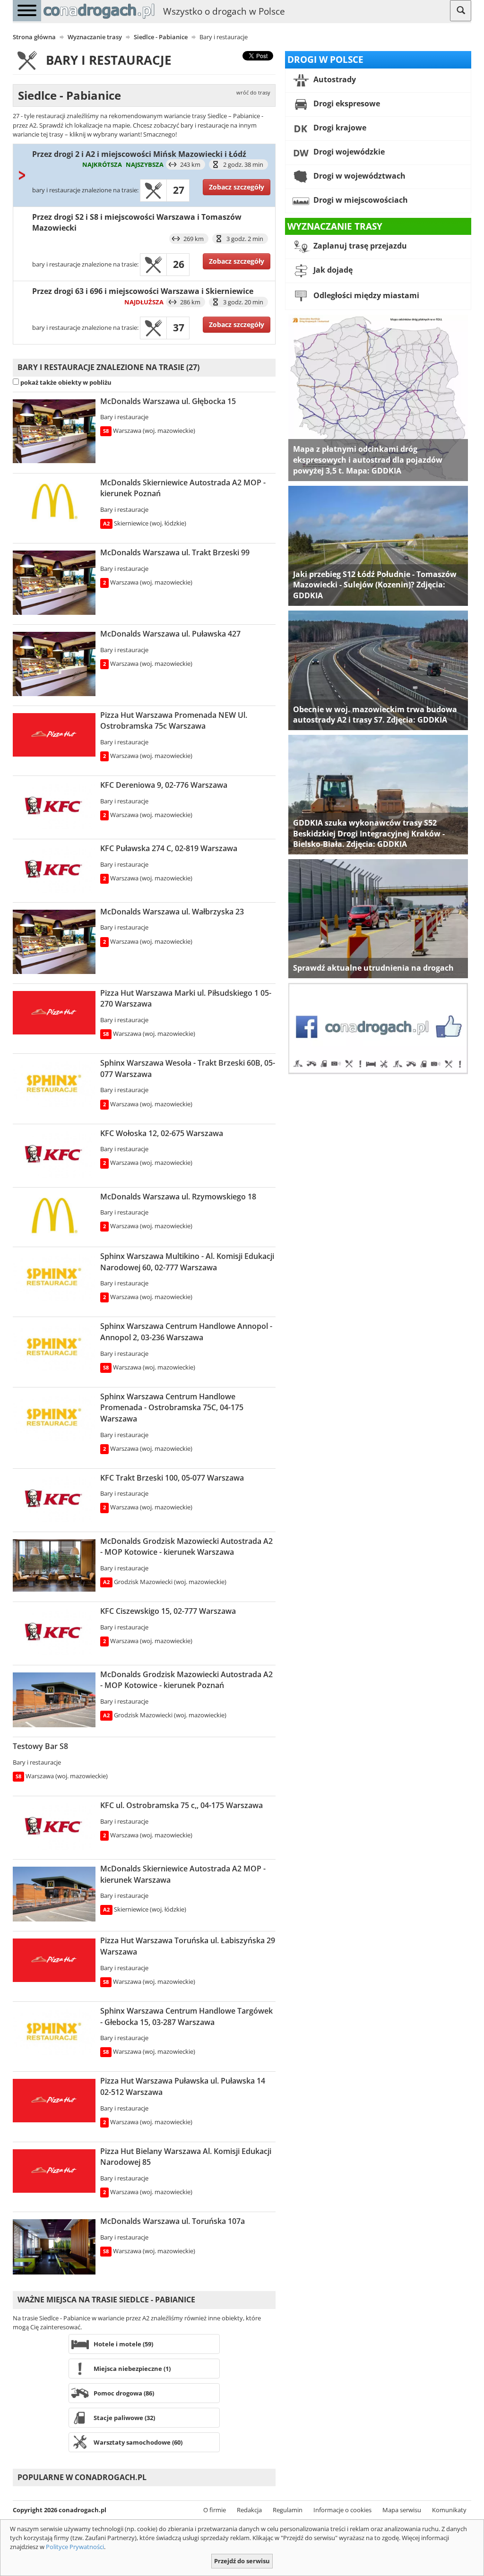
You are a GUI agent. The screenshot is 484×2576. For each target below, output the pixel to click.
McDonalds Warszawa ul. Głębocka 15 (168, 401)
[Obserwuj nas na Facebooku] (378, 1028)
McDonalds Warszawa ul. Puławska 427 (170, 634)
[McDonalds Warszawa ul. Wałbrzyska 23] (54, 942)
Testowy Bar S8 (40, 1746)
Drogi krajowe (339, 128)
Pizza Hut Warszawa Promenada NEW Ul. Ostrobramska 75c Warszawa (174, 721)
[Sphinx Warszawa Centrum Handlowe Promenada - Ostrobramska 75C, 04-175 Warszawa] (54, 1418)
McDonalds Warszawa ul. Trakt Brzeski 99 (175, 552)
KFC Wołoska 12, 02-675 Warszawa (162, 1133)
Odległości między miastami (365, 296)
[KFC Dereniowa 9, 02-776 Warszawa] (54, 806)
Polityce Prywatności (75, 2547)
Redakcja (249, 2510)
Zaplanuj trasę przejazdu (359, 246)
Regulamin (288, 2510)
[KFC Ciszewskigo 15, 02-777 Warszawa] (54, 1632)
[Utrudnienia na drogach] (378, 918)
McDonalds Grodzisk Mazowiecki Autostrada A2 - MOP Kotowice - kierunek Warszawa (186, 1547)
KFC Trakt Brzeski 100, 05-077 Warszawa (172, 1478)
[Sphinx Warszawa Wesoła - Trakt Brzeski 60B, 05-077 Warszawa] (54, 1084)
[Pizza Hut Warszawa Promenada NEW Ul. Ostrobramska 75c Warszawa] (54, 735)
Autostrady (334, 79)
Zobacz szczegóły (237, 187)
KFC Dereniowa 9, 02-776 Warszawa (164, 785)
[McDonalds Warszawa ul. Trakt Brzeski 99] (54, 583)
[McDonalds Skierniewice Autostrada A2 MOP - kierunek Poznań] (54, 502)
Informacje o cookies (342, 2510)
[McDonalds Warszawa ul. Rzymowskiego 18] (54, 1216)
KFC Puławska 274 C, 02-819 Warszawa (169, 848)
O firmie (215, 2510)
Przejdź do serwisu (242, 2561)
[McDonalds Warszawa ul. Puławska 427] (54, 664)
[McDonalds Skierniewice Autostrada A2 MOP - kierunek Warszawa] (54, 1894)
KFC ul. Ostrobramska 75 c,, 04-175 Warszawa (181, 1805)
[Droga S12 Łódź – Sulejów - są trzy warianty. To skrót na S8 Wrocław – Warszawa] (378, 545)
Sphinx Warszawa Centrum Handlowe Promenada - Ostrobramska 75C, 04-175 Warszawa (172, 1408)
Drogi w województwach (359, 176)
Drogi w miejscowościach (360, 200)
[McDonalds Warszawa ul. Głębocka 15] (54, 431)
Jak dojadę (332, 270)
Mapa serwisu (402, 2510)
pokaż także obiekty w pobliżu (66, 382)
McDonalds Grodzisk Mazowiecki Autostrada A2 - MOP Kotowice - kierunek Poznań (186, 1680)
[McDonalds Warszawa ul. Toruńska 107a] (54, 2247)
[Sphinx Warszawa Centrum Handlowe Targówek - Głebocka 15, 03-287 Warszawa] (54, 2032)
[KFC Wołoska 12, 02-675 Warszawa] (54, 1154)
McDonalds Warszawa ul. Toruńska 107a (173, 2221)
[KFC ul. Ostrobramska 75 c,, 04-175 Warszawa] (54, 1826)
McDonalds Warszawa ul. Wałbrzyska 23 (172, 912)
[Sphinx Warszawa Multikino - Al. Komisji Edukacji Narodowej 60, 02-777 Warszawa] (54, 1277)
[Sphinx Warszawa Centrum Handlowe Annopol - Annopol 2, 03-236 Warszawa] (54, 1347)
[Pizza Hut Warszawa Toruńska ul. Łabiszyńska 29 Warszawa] (54, 1960)
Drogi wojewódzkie (348, 152)
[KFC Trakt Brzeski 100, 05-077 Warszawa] (54, 1499)
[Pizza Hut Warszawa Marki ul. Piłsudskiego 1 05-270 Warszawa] (54, 1013)
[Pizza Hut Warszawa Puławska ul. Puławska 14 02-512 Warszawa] (54, 2101)
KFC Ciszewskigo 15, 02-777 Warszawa (168, 1611)
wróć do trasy (253, 93)
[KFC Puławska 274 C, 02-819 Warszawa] (54, 870)
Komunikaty (449, 2510)
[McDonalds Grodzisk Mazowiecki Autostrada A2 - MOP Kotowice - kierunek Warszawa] (54, 1565)
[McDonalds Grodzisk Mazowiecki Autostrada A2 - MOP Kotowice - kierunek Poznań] (54, 1700)
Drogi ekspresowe (346, 103)
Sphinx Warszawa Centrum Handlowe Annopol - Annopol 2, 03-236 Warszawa (186, 1332)
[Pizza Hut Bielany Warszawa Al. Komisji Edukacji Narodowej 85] (54, 2171)
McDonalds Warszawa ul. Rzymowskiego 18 (178, 1197)
